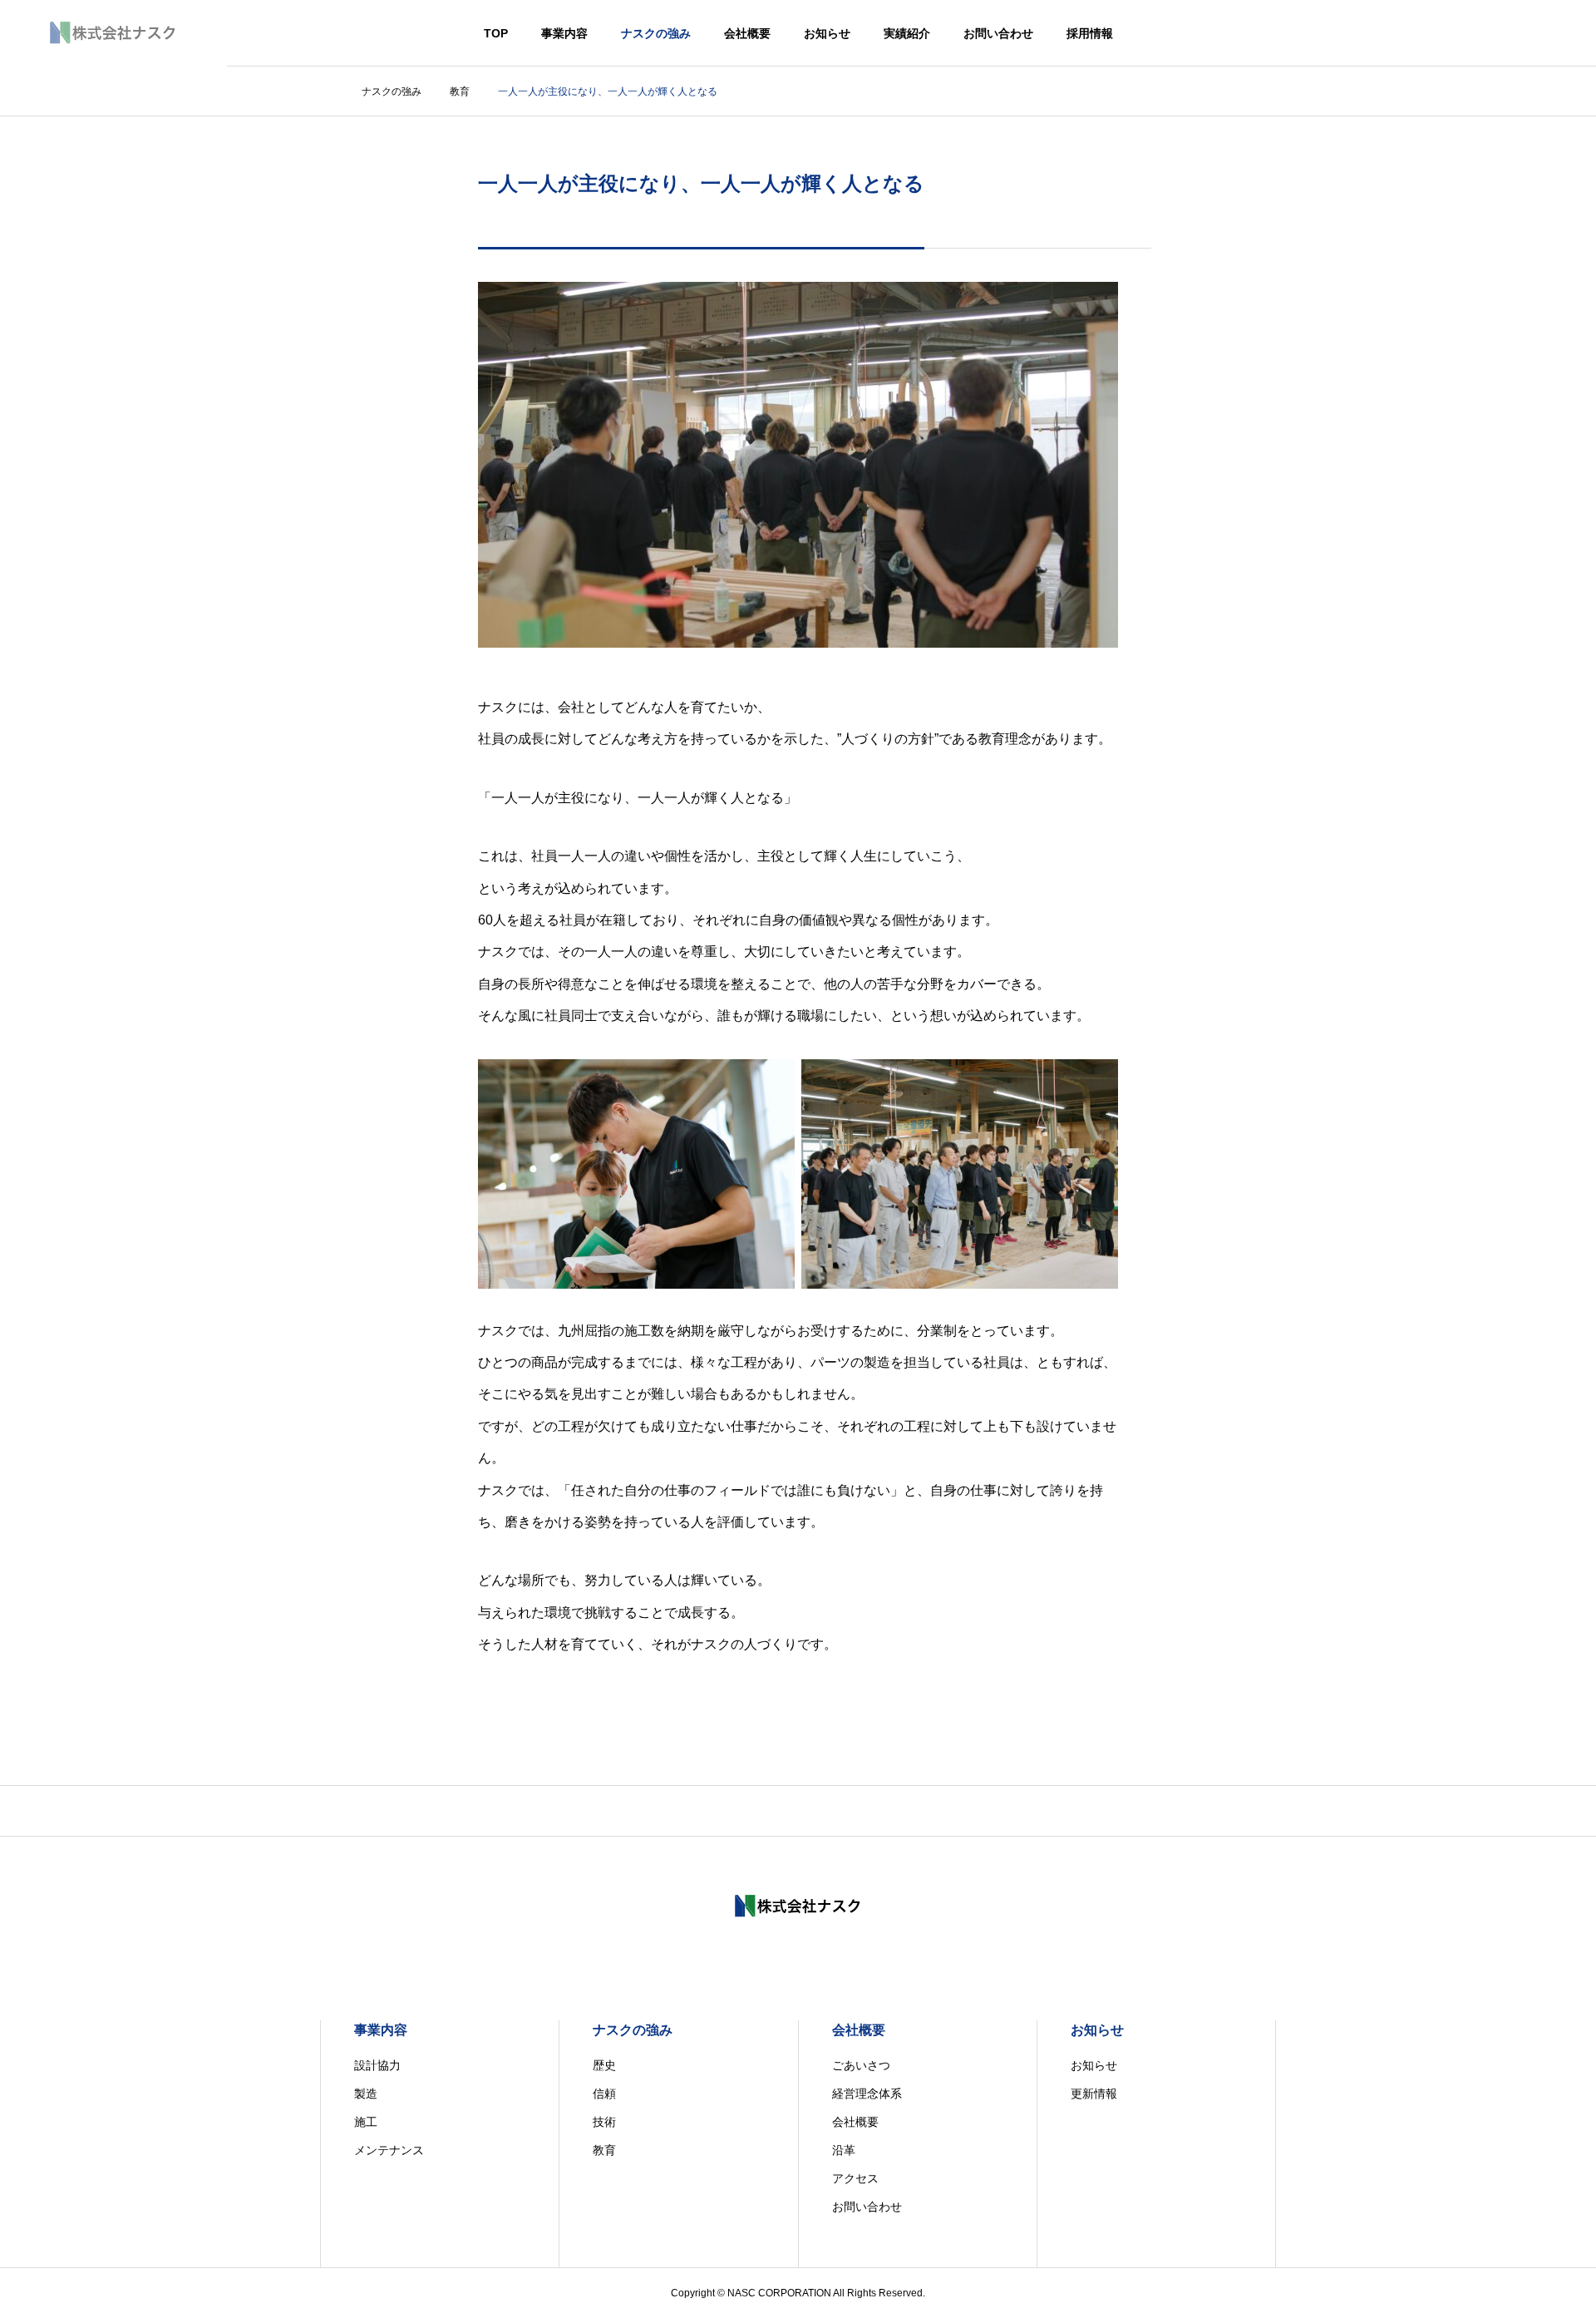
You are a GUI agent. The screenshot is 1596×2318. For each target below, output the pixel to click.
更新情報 (1094, 2094)
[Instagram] (781, 1953)
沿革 (844, 2150)
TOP (496, 33)
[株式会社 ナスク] (113, 33)
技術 (604, 2122)
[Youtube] (815, 1953)
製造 (366, 2094)
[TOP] (798, 1810)
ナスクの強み (656, 33)
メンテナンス (389, 2150)
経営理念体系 (867, 2094)
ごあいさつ (861, 2065)
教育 (604, 2150)
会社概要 (747, 33)
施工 (366, 2122)
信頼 (604, 2094)
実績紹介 (907, 33)
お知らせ (827, 33)
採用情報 (1090, 33)
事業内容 (564, 33)
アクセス (855, 2178)
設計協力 (377, 2065)
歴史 (604, 2065)
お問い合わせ (998, 33)
